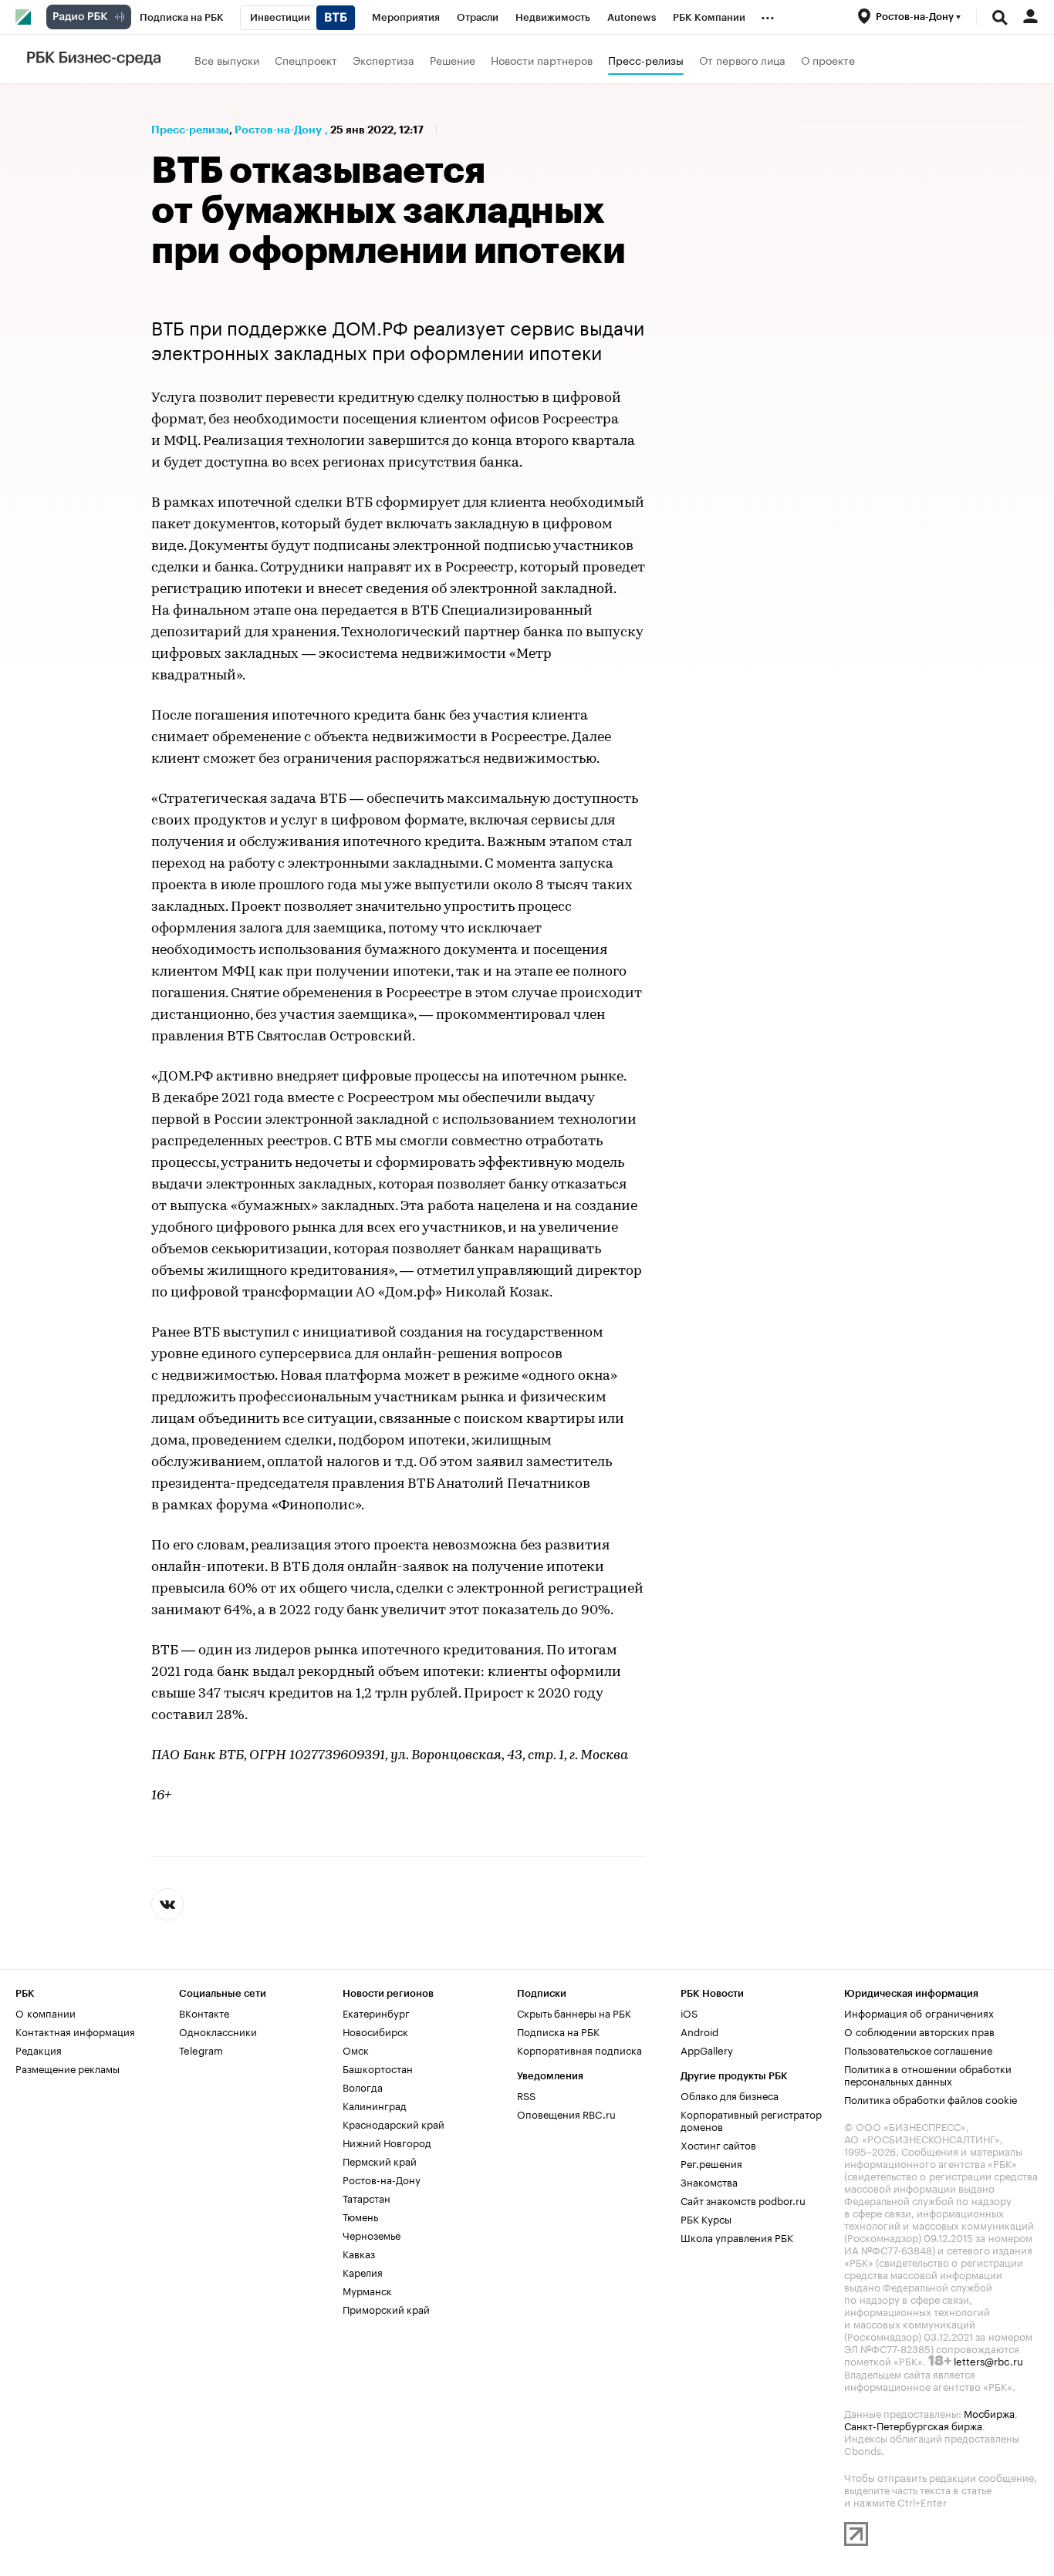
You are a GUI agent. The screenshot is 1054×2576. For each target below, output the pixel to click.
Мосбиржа (989, 2412)
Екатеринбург (376, 2012)
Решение (453, 59)
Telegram (201, 2049)
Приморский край (386, 2308)
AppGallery (707, 2049)
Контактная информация (75, 2031)
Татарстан (367, 2197)
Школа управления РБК (737, 2237)
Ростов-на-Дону (278, 130)
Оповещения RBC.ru (566, 2113)
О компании (46, 2012)
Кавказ (359, 2253)
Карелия (363, 2271)
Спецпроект (306, 59)
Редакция (39, 2049)
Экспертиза (383, 59)
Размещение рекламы (68, 2068)
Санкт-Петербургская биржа (913, 2425)
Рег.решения (711, 2163)
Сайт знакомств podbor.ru (743, 2200)
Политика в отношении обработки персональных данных (928, 2074)
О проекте (828, 59)
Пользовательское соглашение (918, 2049)
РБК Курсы (706, 2218)
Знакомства (709, 2181)
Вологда (363, 2086)
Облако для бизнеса (730, 2095)
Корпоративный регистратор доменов (751, 2119)
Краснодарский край (394, 2123)
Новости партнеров (542, 59)
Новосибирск (375, 2031)
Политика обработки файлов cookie (931, 2099)
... (768, 15)
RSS (526, 2095)
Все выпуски (227, 59)
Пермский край (380, 2160)
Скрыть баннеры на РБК (574, 2012)
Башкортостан (378, 2068)
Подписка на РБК (558, 2031)
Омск (356, 2049)
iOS (689, 2012)
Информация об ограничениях (919, 2012)
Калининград (375, 2105)
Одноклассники (218, 2031)
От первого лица (742, 59)
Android (699, 2031)
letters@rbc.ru (988, 2360)
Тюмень (360, 2216)
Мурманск (367, 2290)
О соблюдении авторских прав (919, 2031)
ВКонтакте (204, 2012)
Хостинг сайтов (718, 2144)
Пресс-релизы (646, 59)
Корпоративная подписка (579, 2049)
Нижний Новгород (387, 2142)
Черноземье (372, 2234)
